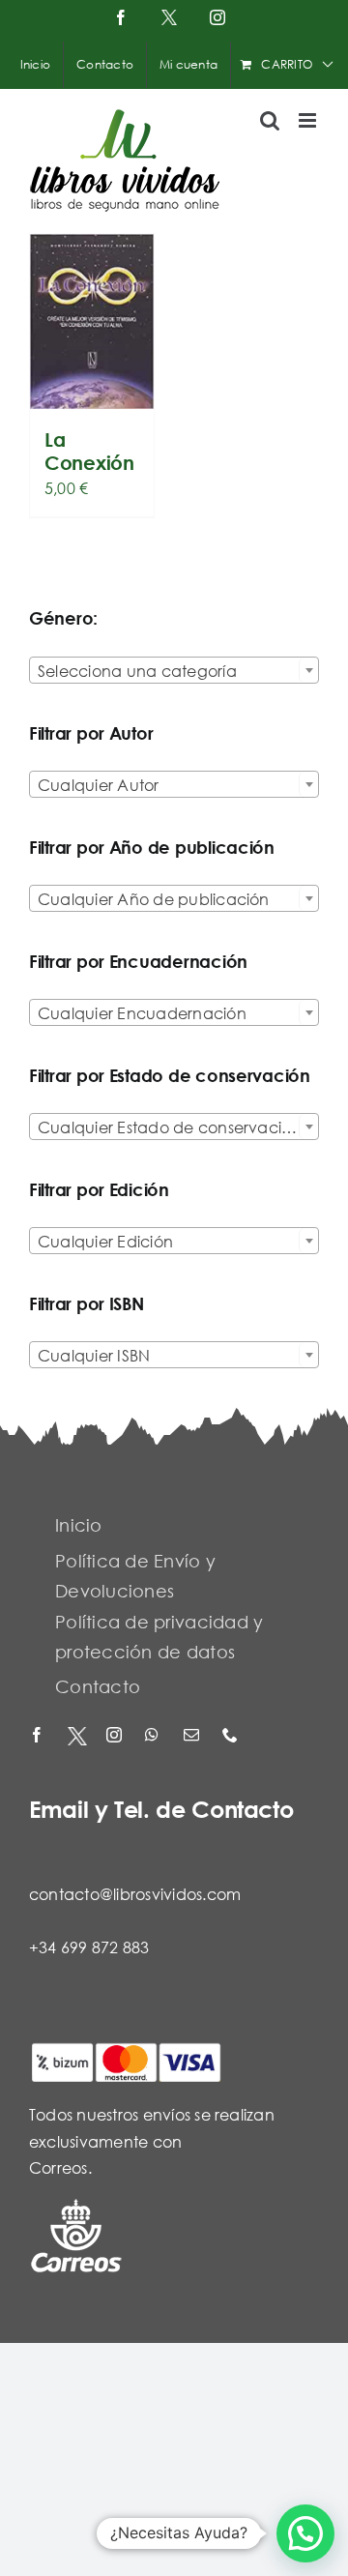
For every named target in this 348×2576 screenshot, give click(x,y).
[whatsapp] (155, 1736)
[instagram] (116, 1736)
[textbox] (174, 671)
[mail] (193, 1736)
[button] (305, 2533)
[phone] (232, 1736)
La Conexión (89, 451)
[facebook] (39, 1736)
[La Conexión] (92, 322)
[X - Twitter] (77, 1736)
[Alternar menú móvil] (309, 120)
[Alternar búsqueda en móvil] (270, 120)
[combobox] (174, 670)
